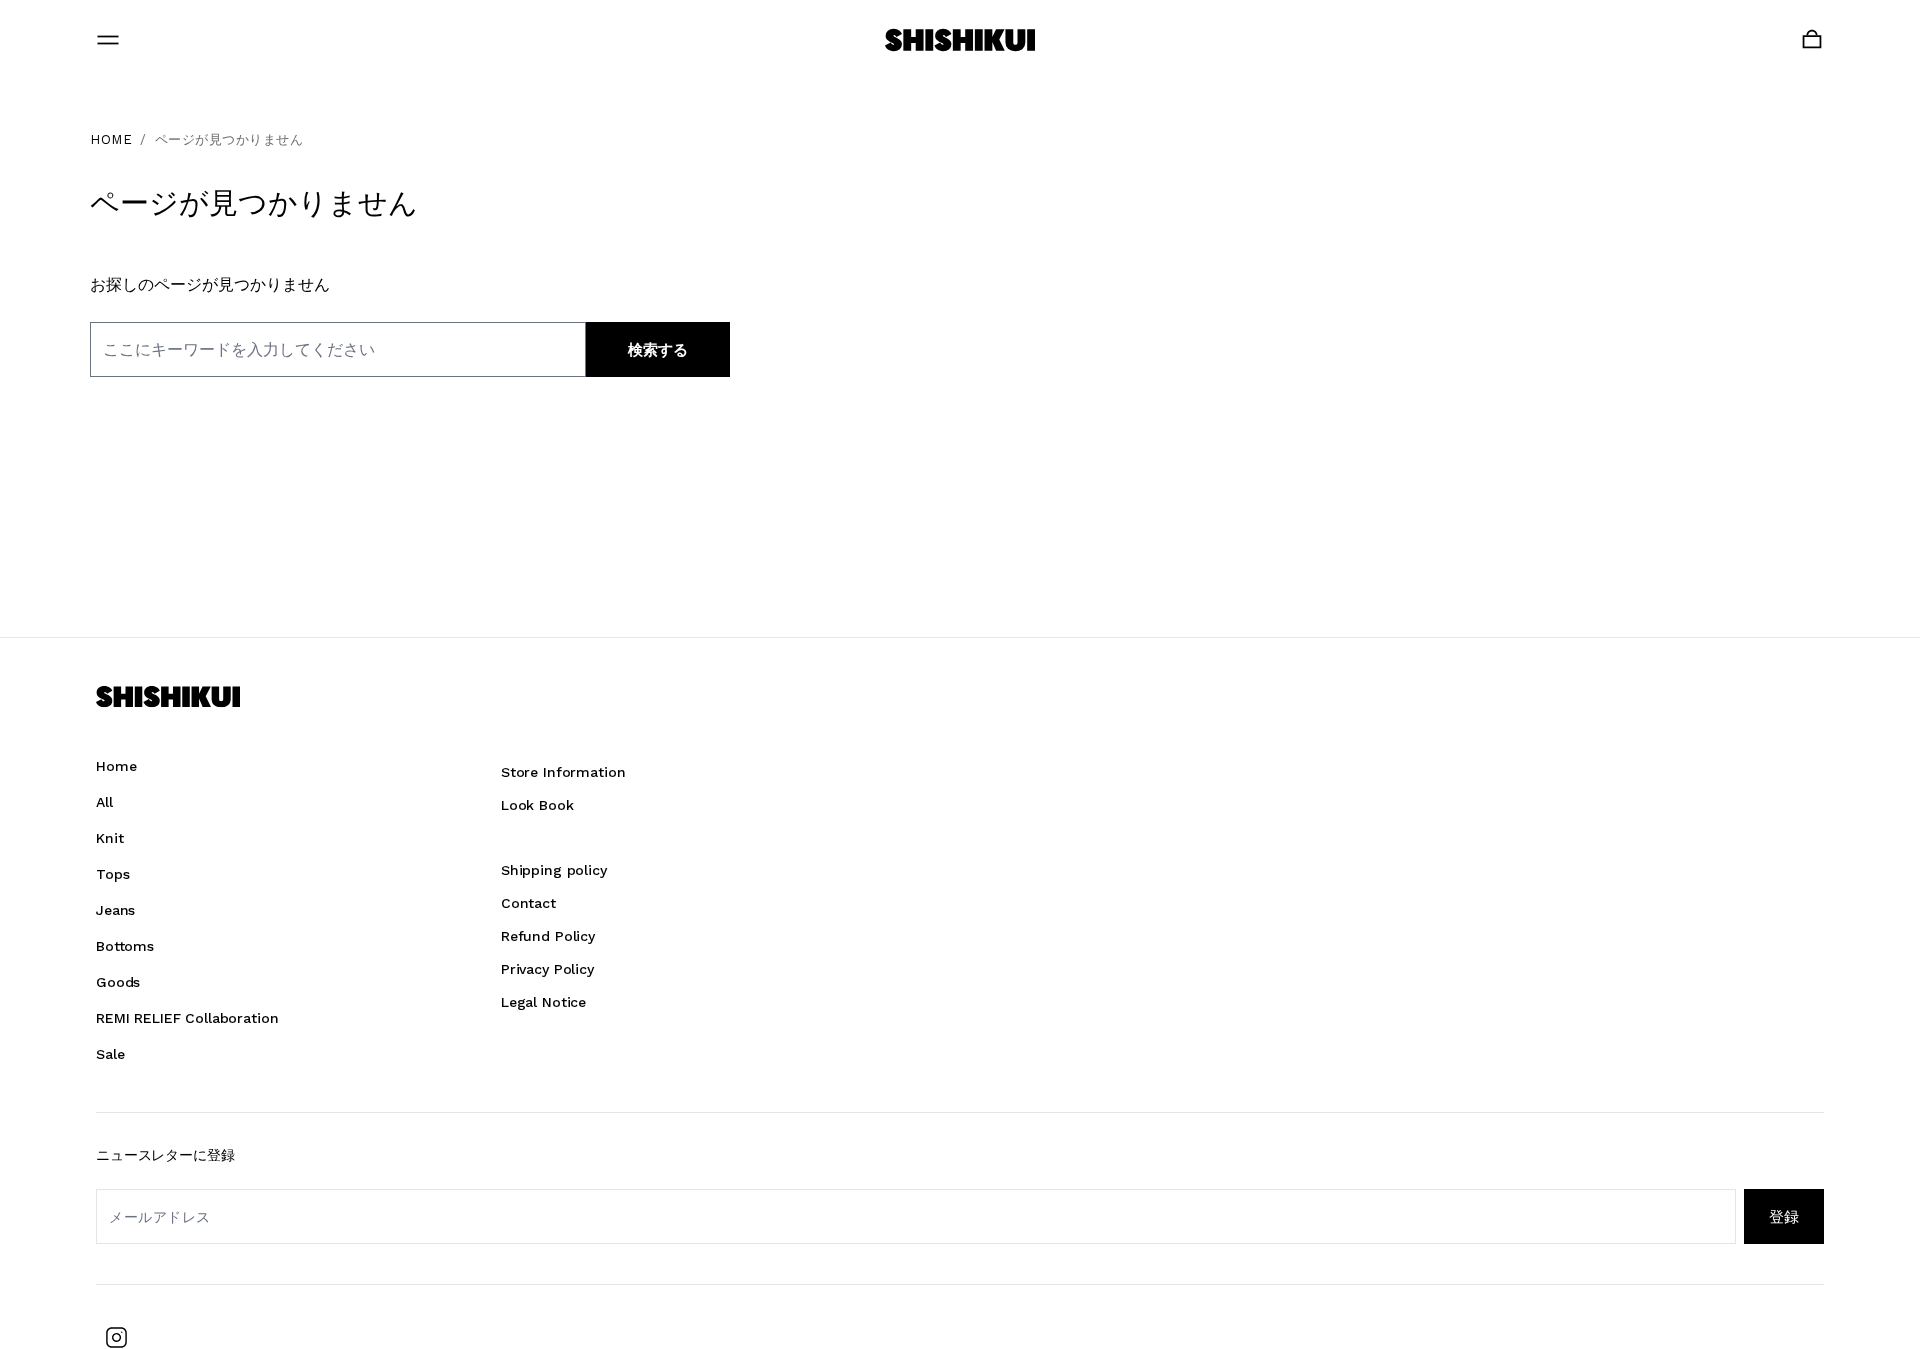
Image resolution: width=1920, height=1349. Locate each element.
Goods (118, 982)
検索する (658, 350)
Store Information (563, 772)
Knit (109, 838)
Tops (112, 874)
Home (116, 766)
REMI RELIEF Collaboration (187, 1018)
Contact (528, 903)
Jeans (115, 910)
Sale (110, 1054)
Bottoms (125, 946)
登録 (1784, 1216)
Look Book (537, 805)
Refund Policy (548, 936)
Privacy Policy (547, 969)
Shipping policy (554, 870)
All (104, 802)
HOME (111, 139)
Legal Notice (543, 1002)
